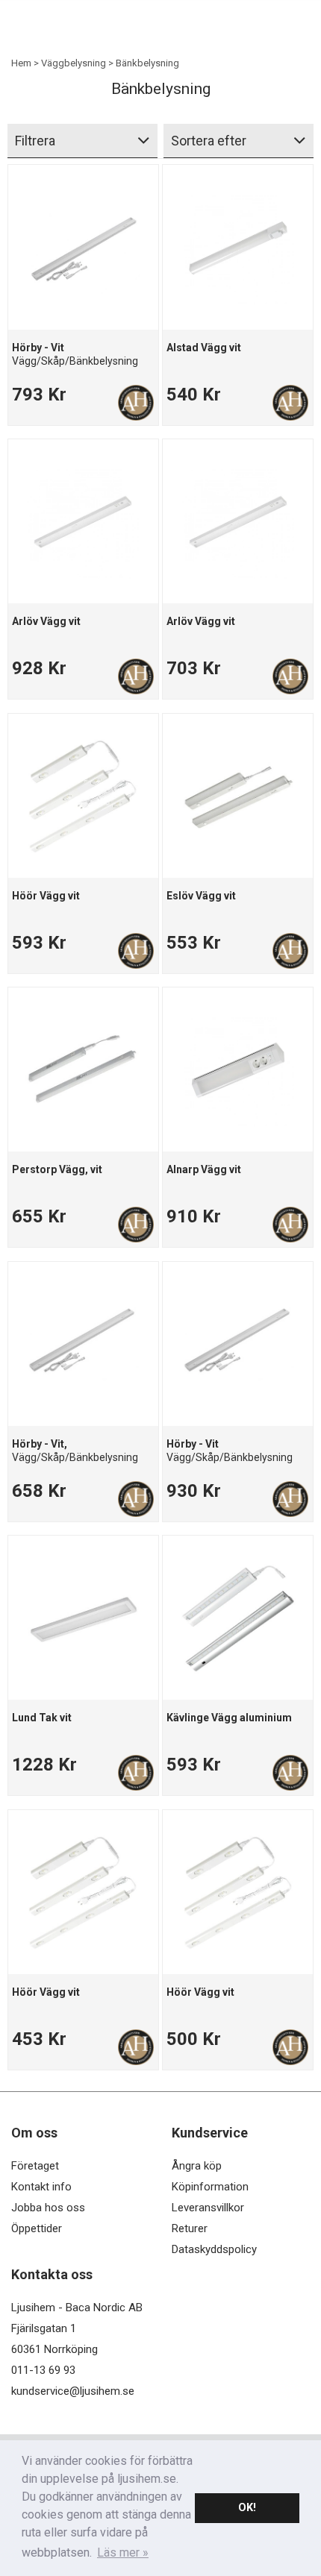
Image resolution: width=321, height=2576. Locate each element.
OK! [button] (247, 2508)
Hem (21, 63)
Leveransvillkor (208, 2208)
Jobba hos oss (48, 2208)
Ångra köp (197, 2166)
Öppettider (37, 2228)
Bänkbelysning (147, 63)
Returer (190, 2228)
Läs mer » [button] (123, 2553)
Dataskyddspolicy (214, 2249)
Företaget (35, 2166)
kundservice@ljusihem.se (73, 2391)
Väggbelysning (74, 63)
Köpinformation (210, 2187)
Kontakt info (41, 2187)
